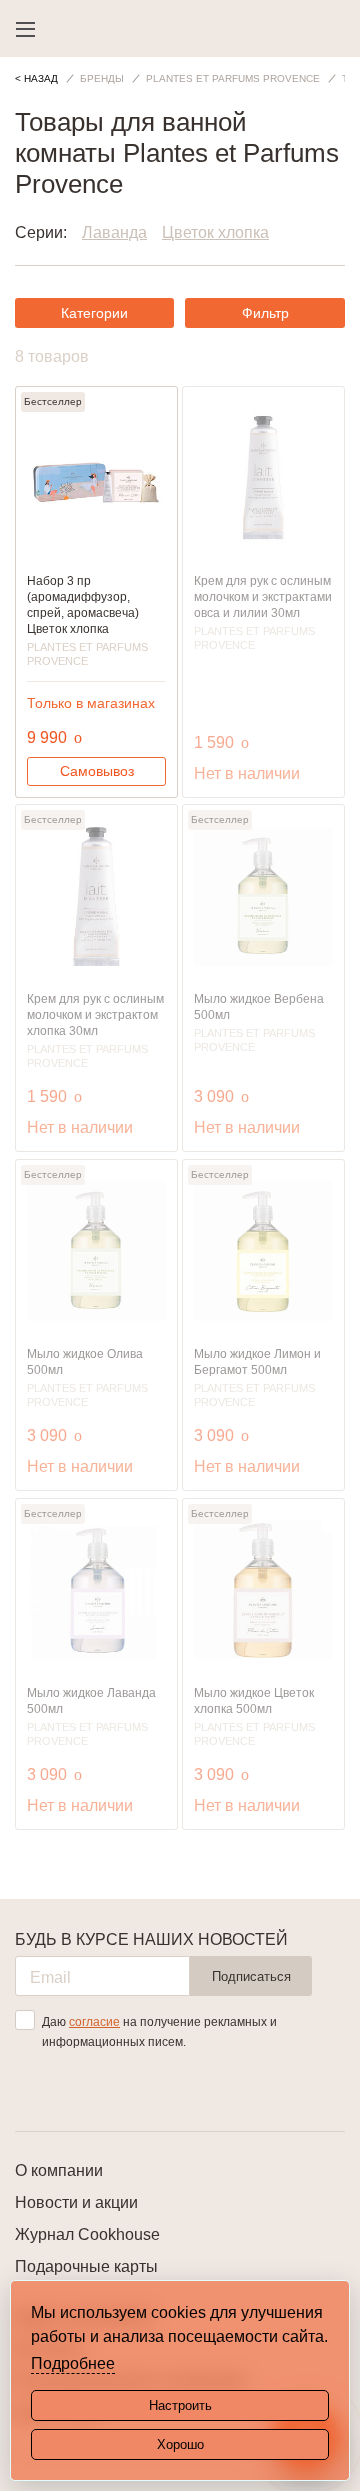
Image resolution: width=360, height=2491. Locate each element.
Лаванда (114, 232)
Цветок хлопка (215, 232)
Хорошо (180, 2444)
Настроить (180, 2405)
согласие (94, 2022)
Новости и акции (76, 2202)
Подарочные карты (86, 2266)
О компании (59, 2170)
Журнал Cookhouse (87, 2234)
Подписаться (251, 1976)
